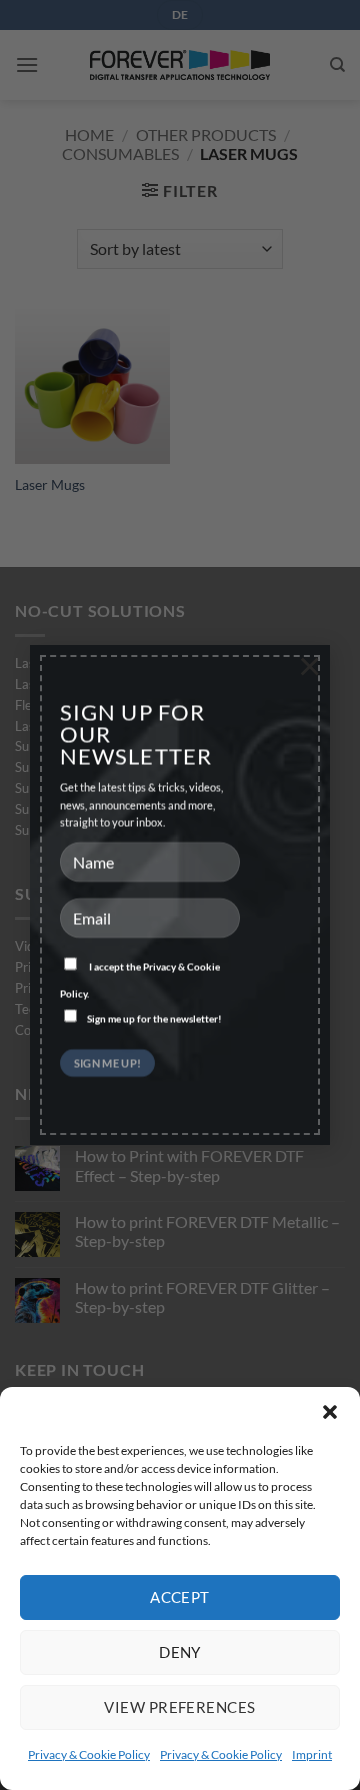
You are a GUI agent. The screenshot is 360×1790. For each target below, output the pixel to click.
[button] (330, 1412)
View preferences (179, 1707)
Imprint (312, 1754)
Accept (180, 1597)
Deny (180, 1652)
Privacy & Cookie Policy (89, 1754)
